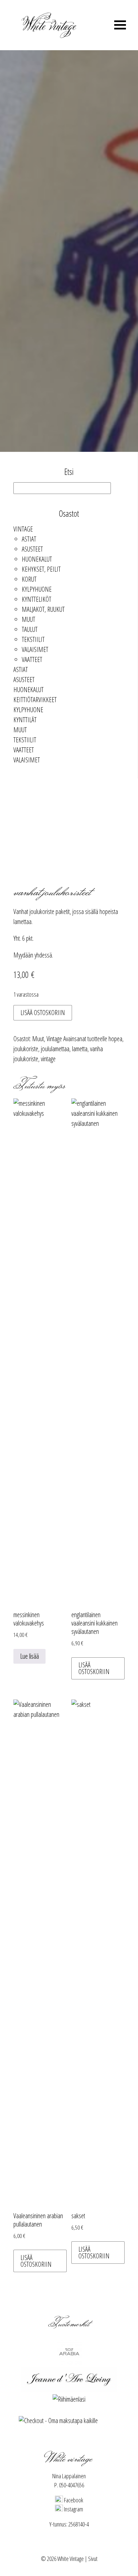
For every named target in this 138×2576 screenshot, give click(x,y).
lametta (80, 1049)
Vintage (23, 529)
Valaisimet (35, 649)
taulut (30, 629)
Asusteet (32, 549)
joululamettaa (55, 1049)
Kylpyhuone (37, 589)
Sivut (93, 2559)
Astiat (29, 539)
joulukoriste (26, 1049)
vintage (48, 1059)
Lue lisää (29, 1656)
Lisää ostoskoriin (43, 1013)
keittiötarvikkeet (35, 700)
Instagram (73, 2509)
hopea (115, 1039)
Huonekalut (37, 559)
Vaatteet (32, 659)
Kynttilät (25, 720)
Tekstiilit (33, 639)
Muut (28, 619)
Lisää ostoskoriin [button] (94, 1668)
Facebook (73, 2500)
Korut (29, 579)
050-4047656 (72, 2485)
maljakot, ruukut (43, 609)
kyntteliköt (37, 599)
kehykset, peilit (41, 569)
